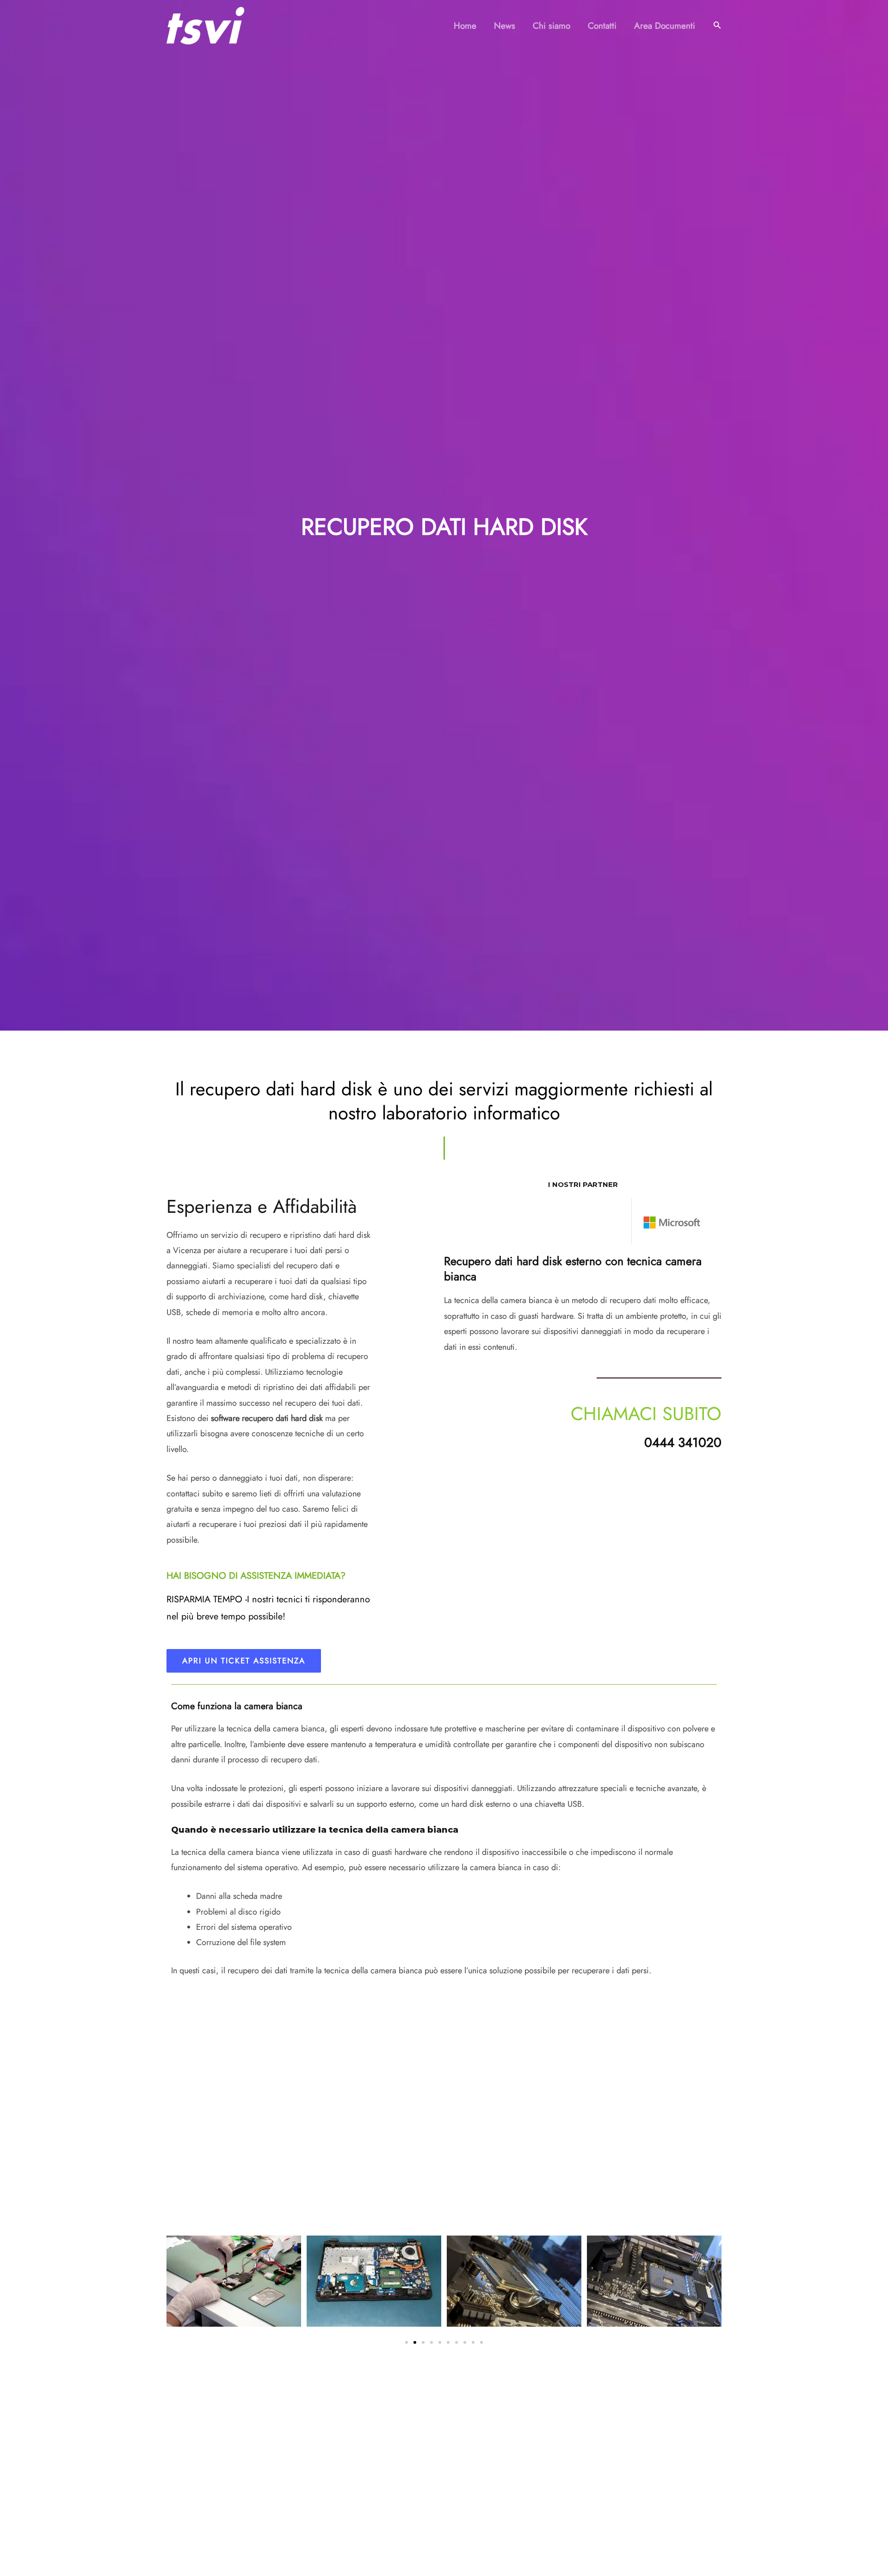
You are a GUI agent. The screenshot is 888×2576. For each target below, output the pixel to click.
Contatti (602, 26)
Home (465, 26)
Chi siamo (552, 26)
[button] (717, 26)
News (505, 26)
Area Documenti (665, 26)
